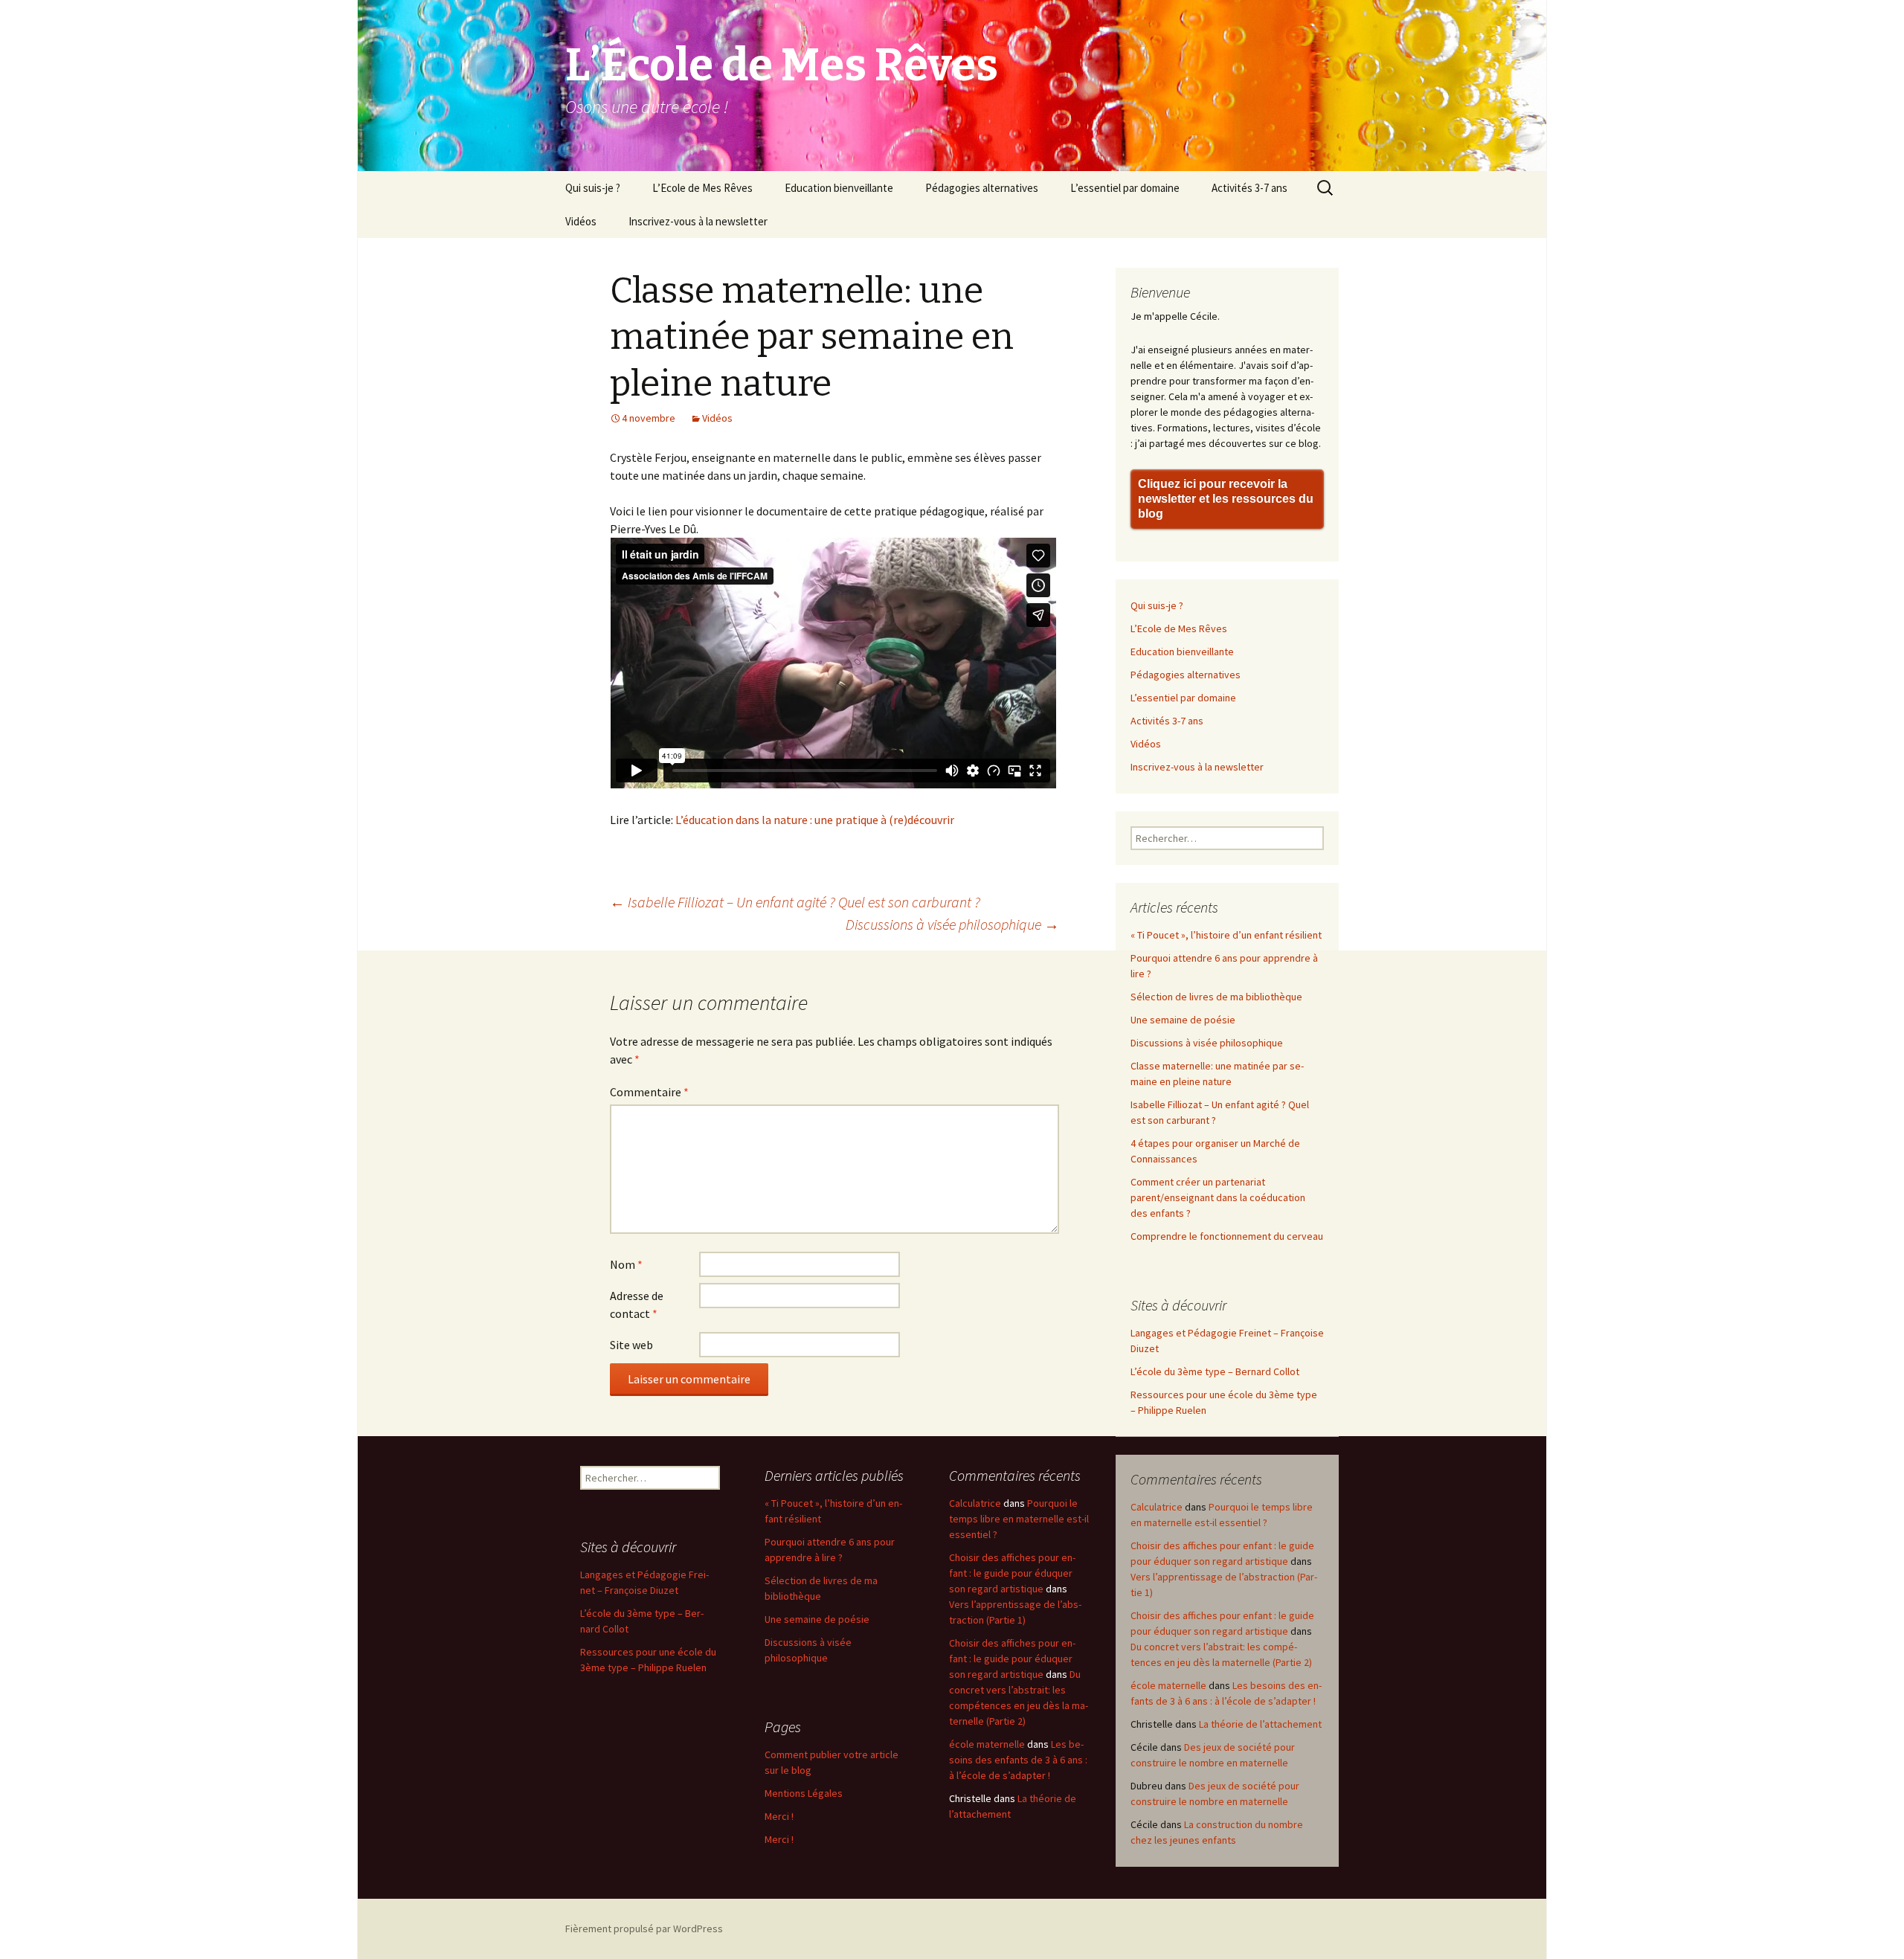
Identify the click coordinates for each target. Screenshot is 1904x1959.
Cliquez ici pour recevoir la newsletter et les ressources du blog (1226, 499)
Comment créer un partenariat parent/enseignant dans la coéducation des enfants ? (1218, 1197)
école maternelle (1168, 1685)
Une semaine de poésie (1183, 1020)
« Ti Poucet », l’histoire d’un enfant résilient (1226, 935)
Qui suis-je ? (593, 188)
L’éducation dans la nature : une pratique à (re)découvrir (815, 820)
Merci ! (779, 1816)
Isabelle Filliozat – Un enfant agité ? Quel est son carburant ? (795, 902)
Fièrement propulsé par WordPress (644, 1929)
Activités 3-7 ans (1249, 188)
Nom (626, 1264)
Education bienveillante (839, 188)
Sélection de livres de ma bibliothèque (1216, 997)
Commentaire (649, 1092)
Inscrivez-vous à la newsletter (698, 221)
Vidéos (581, 221)
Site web (631, 1345)
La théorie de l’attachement (1260, 1724)
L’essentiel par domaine (1125, 188)
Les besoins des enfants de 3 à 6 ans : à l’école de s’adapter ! (1018, 1760)
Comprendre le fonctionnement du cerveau (1227, 1236)
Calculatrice (1157, 1507)
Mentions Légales (804, 1793)
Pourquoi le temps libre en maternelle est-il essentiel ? (1019, 1519)
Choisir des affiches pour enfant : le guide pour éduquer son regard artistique (1012, 1573)
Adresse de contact (637, 1305)
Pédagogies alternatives (982, 188)
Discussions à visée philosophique (952, 924)
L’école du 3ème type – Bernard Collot (1215, 1371)
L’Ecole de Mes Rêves (702, 188)
